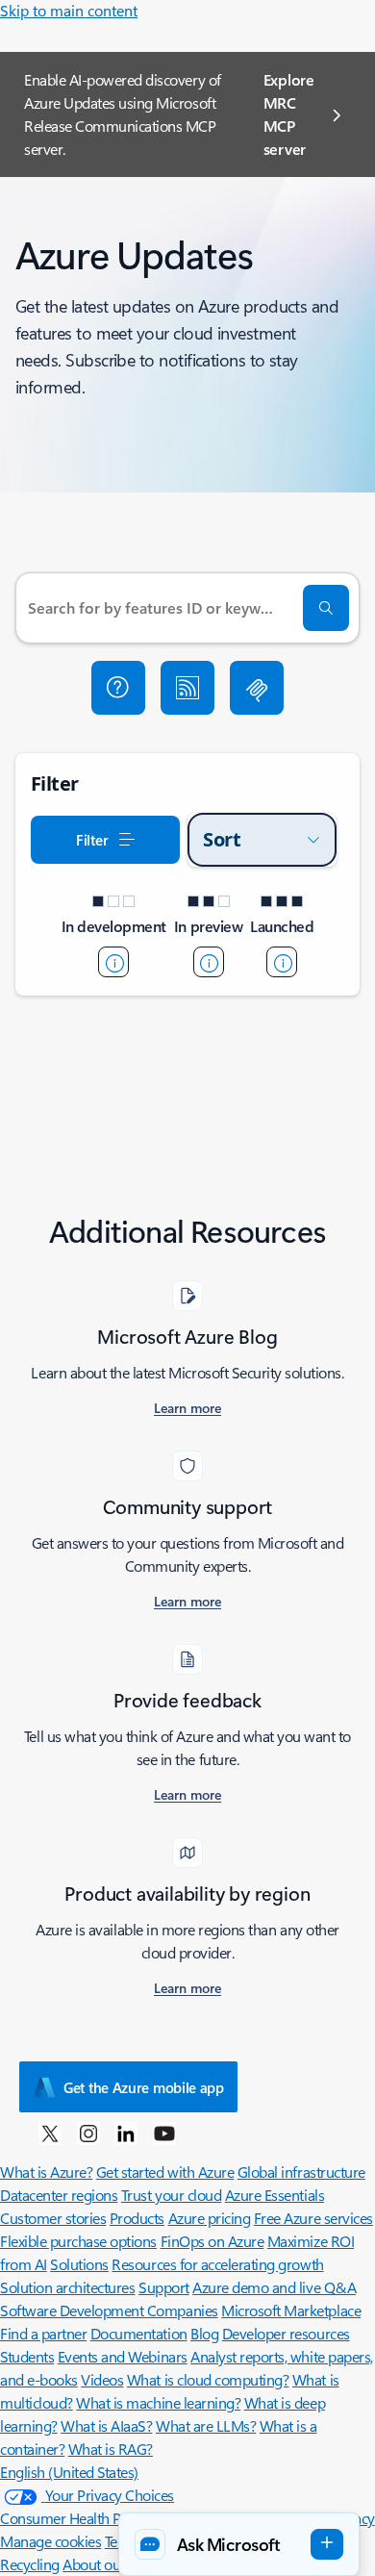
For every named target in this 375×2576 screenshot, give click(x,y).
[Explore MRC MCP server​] (257, 688)
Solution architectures (67, 2287)
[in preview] (209, 962)
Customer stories (53, 2218)
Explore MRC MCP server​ (289, 114)
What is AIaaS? (106, 2425)
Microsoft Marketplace (291, 2310)
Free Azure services (313, 2218)
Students (27, 2356)
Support (164, 2287)
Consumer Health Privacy (79, 2518)
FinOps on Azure (212, 2241)
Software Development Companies (109, 2310)
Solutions (79, 2264)
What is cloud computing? (208, 2379)
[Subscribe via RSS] (187, 688)
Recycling (30, 2564)
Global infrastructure (301, 2172)
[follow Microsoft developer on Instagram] (88, 2133)
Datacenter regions (59, 2195)
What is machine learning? (158, 2402)
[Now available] (282, 962)
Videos (102, 2379)
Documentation (139, 2333)
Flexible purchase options (78, 2241)
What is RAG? (111, 2449)
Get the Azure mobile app (144, 2087)
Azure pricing (210, 2218)
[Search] (326, 608)
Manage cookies (50, 2541)
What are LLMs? (206, 2425)
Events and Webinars (123, 2356)
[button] (118, 688)
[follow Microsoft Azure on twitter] (50, 2133)
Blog (204, 2333)
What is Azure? (46, 2172)
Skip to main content (69, 10)
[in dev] (113, 962)
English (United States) (69, 2472)
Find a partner (43, 2333)
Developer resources (286, 2333)
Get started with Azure (165, 2172)
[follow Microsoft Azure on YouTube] (164, 2133)
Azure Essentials (275, 2195)
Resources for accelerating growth (217, 2264)
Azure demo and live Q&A (274, 2287)
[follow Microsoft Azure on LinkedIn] (126, 2133)
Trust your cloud (171, 2195)
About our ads (107, 2564)
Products (137, 2218)
